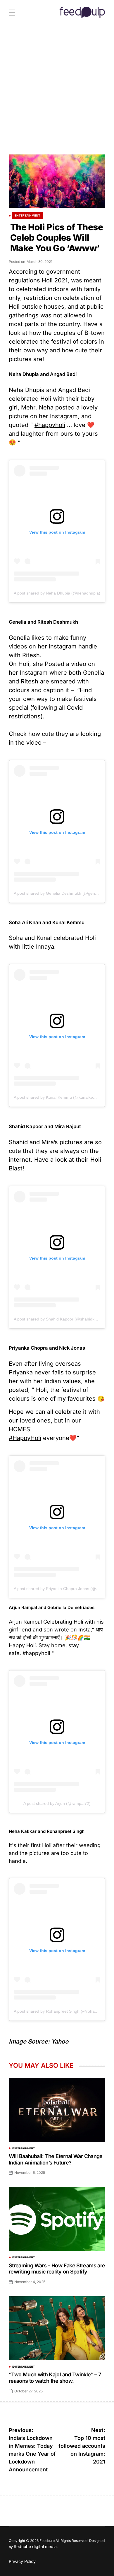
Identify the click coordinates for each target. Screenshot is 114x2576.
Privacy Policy (22, 2561)
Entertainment (27, 215)
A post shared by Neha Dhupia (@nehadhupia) (57, 593)
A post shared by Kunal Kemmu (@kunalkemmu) (59, 1097)
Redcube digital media (35, 2546)
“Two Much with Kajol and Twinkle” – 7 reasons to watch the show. (55, 2378)
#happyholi (50, 425)
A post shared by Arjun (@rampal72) (57, 1803)
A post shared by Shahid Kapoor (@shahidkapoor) (60, 1319)
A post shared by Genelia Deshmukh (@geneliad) (59, 893)
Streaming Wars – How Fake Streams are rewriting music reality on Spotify (57, 2269)
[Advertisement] (57, 95)
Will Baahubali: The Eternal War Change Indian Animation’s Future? (56, 2159)
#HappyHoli (25, 1438)
